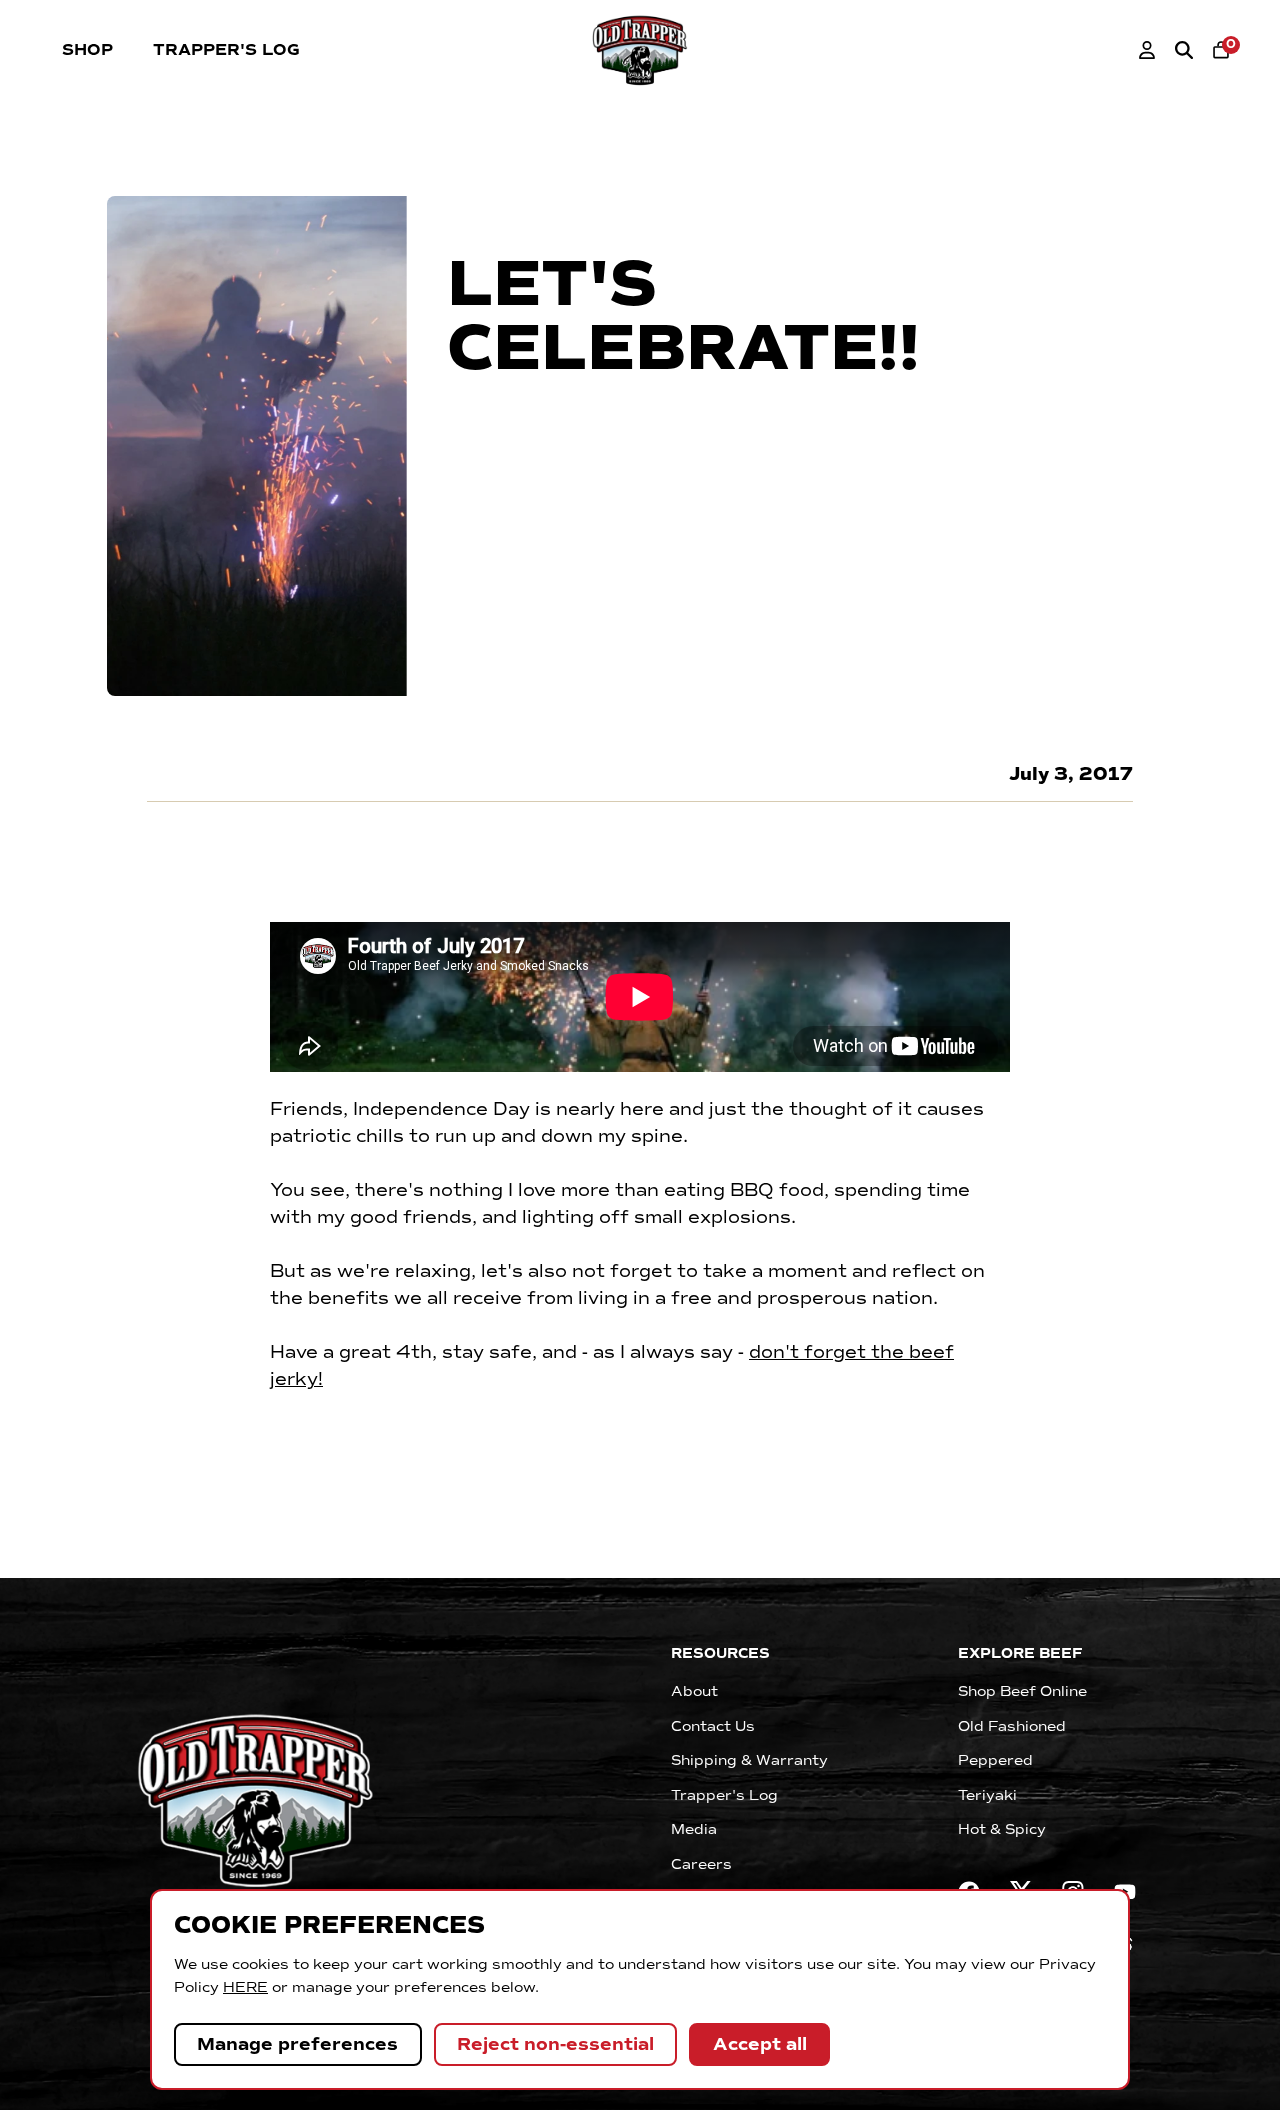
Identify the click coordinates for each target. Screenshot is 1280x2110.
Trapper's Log (226, 50)
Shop (87, 50)
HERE (245, 1987)
